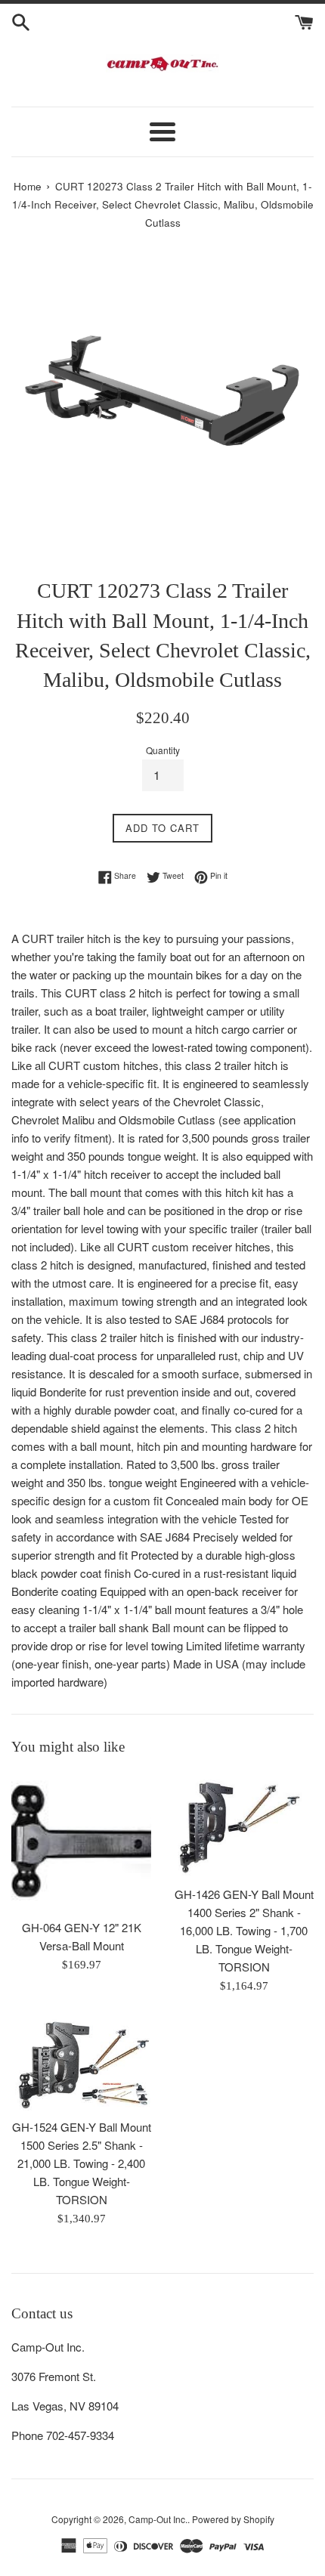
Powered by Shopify (233, 2519)
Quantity (163, 750)
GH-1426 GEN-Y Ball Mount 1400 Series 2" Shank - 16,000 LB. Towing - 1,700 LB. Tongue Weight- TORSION (244, 1930)
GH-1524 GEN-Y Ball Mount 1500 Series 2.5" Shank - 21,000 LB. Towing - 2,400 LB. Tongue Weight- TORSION (82, 2163)
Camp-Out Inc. (158, 2519)
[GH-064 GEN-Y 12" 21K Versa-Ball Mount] (81, 1841)
